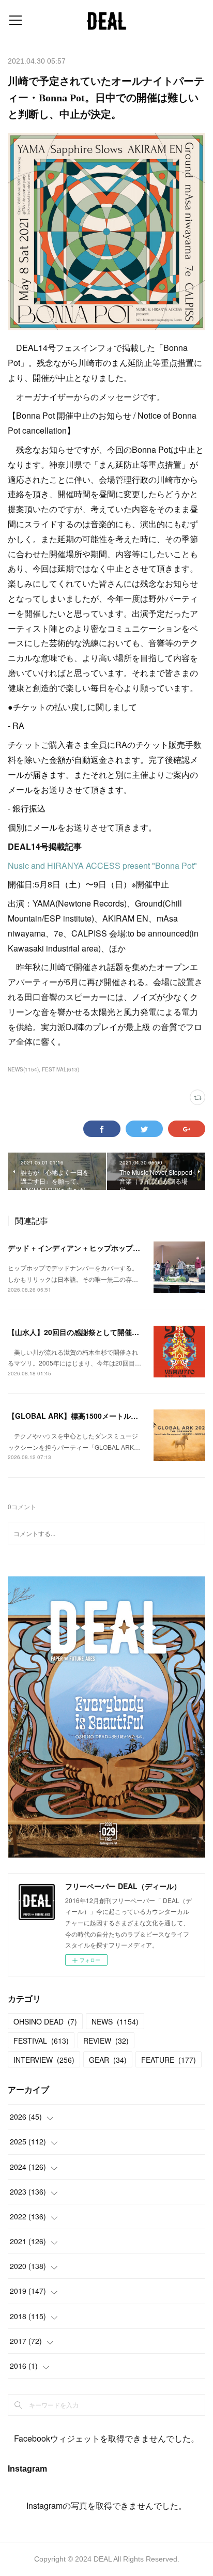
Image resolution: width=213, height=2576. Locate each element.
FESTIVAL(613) (60, 1069)
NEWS (115, 2021)
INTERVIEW (44, 2060)
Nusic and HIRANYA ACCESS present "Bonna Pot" (102, 865)
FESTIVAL (41, 2041)
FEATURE (169, 2060)
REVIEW (106, 2041)
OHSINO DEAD (45, 2021)
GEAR (108, 2060)
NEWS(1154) (23, 1069)
